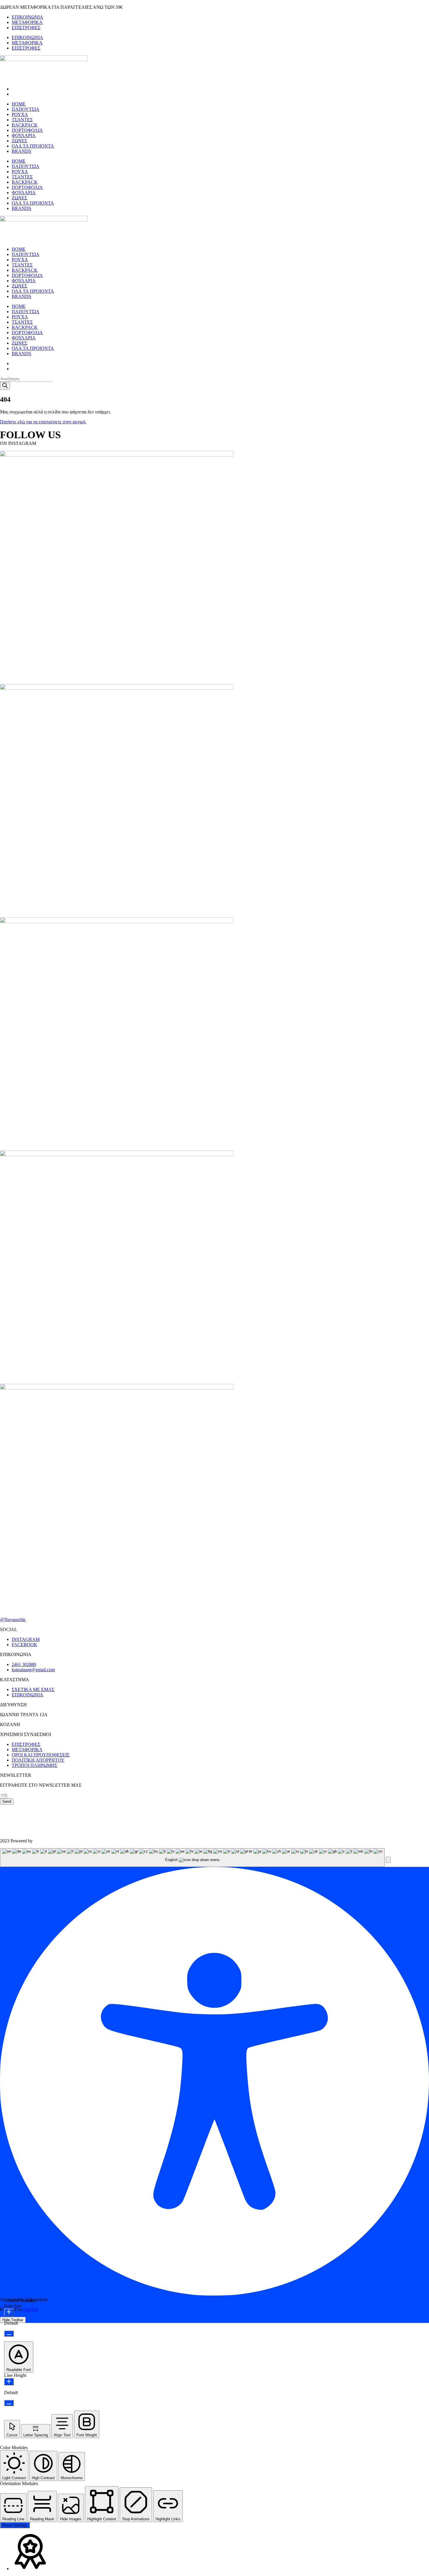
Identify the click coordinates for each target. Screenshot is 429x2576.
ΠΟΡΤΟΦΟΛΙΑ (27, 130)
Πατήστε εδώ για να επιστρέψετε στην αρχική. (43, 422)
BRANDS (21, 151)
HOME (19, 104)
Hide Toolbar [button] (13, 2320)
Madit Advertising (50, 1841)
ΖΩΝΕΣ (19, 141)
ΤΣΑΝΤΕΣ (22, 120)
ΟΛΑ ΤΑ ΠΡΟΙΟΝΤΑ (33, 146)
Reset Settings (15, 2525)
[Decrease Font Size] (9, 2334)
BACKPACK (25, 125)
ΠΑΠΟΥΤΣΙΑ (26, 109)
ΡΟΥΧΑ (20, 114)
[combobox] (192, 1858)
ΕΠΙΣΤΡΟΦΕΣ (26, 28)
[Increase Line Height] (9, 2382)
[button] (388, 1860)
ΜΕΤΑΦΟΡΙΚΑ (27, 22)
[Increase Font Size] (9, 2312)
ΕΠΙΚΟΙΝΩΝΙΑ (27, 17)
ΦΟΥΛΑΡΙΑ (24, 135)
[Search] (5, 386)
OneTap (31, 2309)
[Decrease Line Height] (9, 2403)
